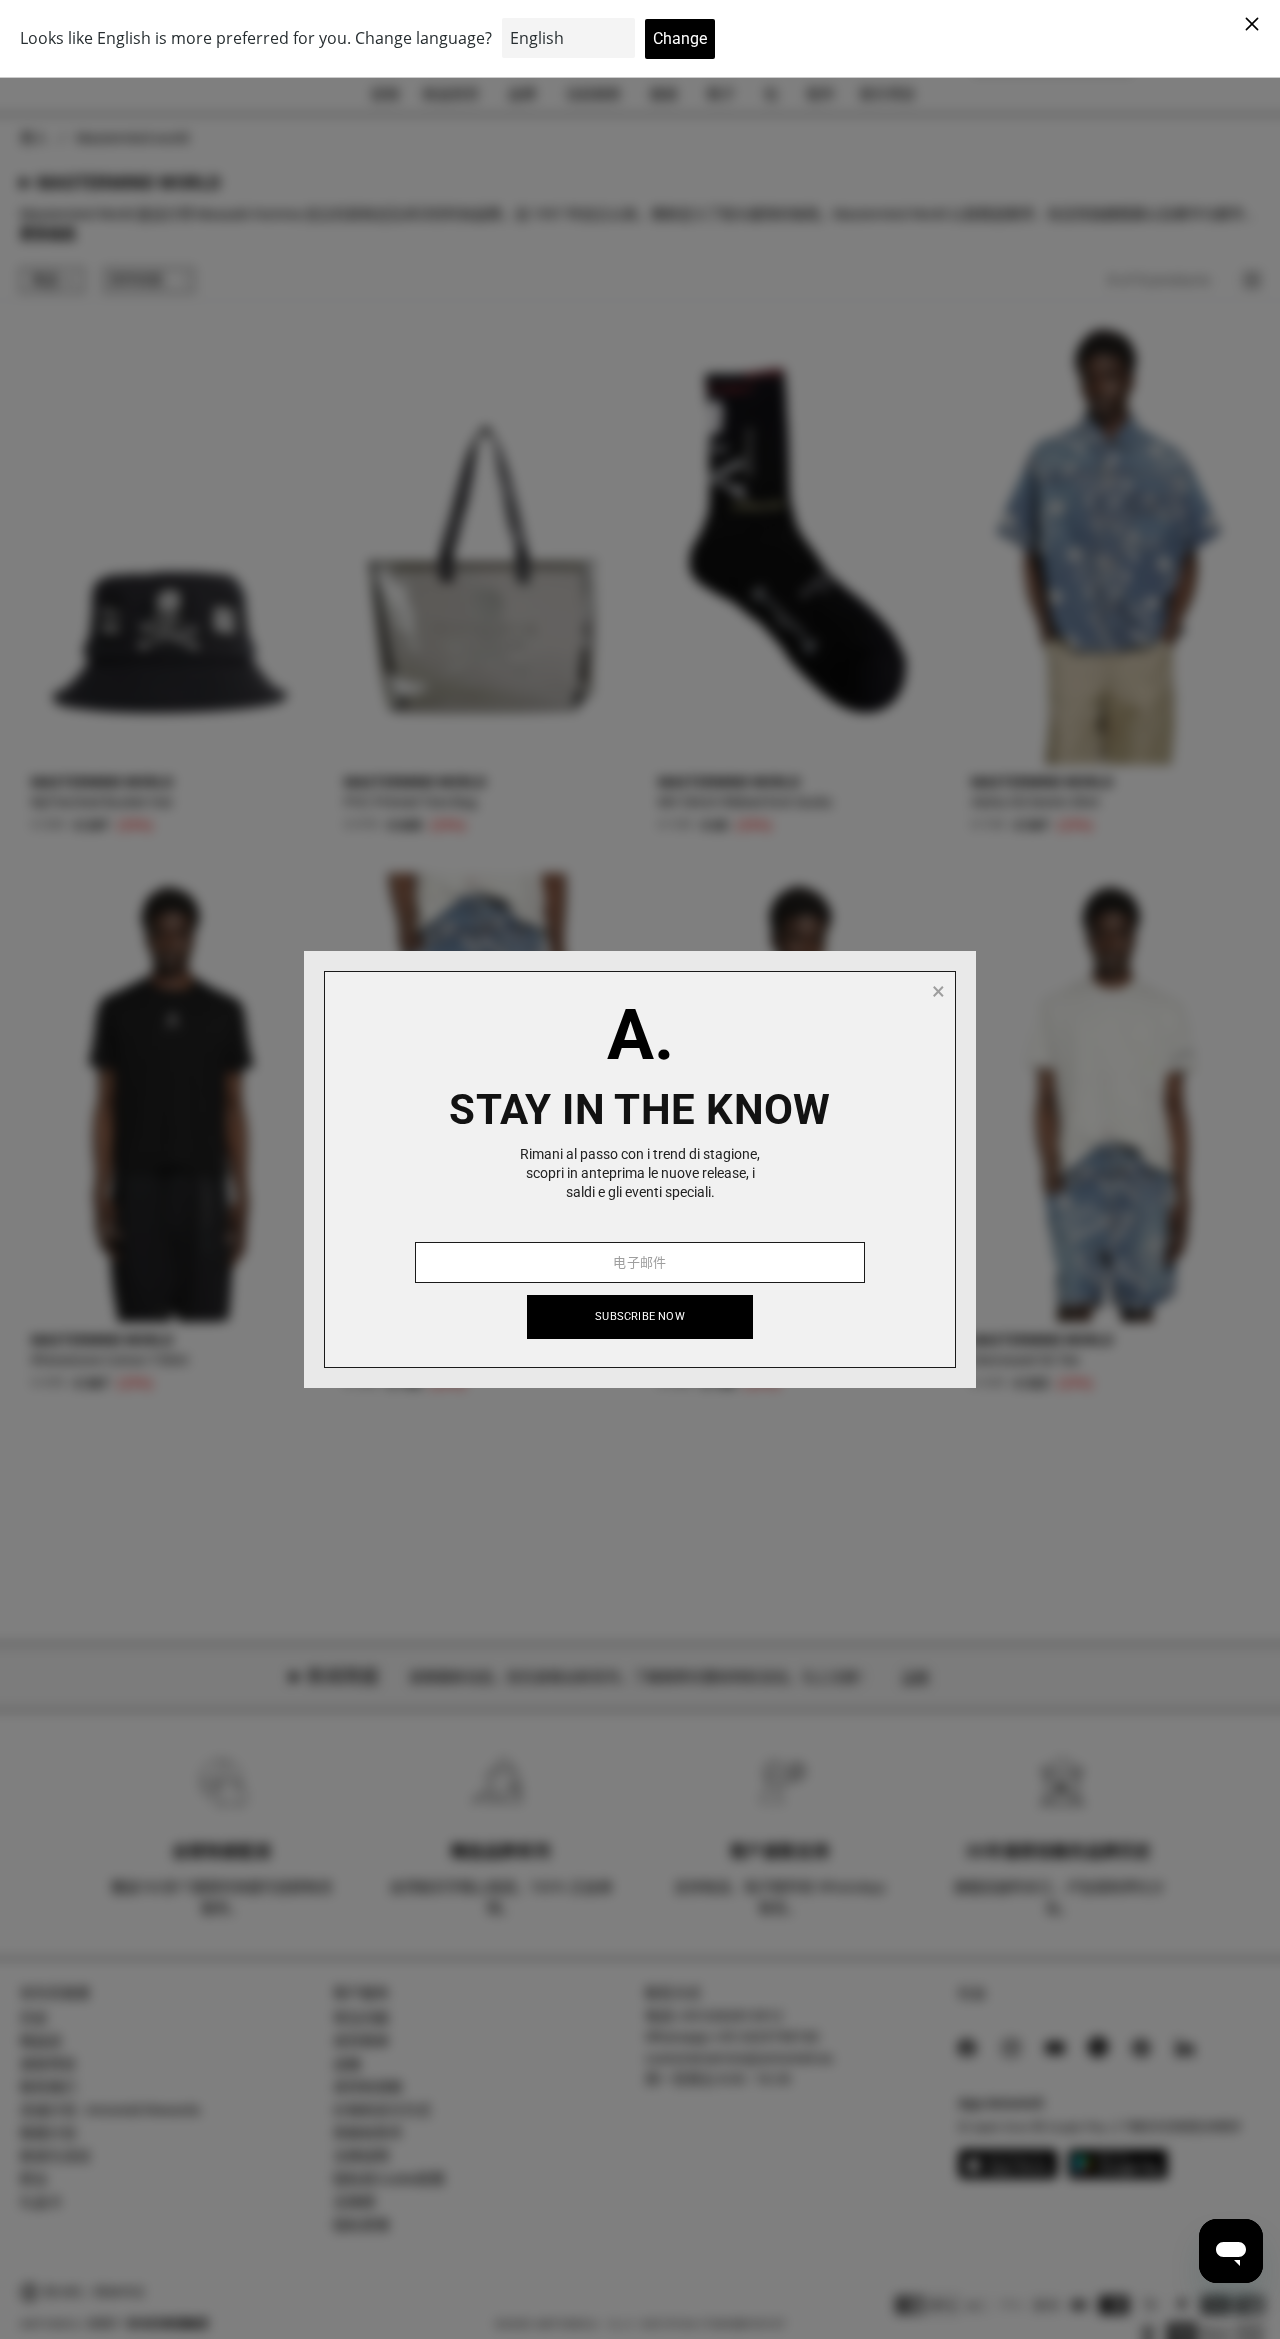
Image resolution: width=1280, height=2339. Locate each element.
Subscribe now (640, 1316)
